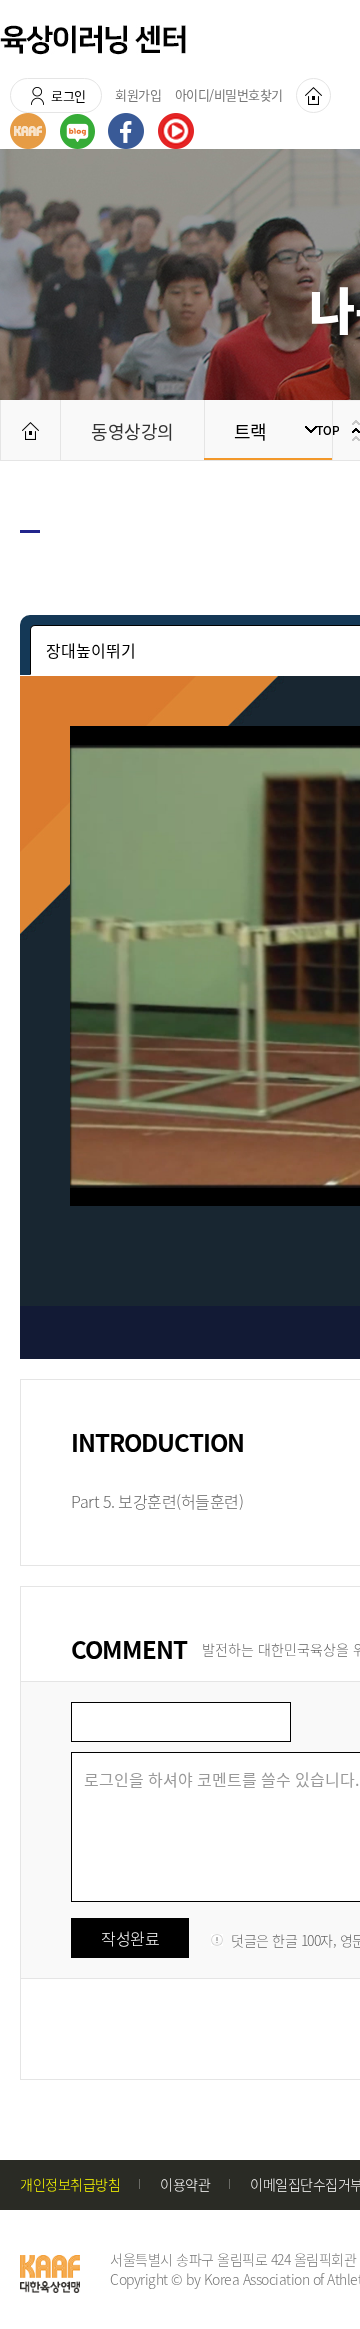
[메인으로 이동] (30, 430)
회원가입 (138, 94)
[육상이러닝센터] (93, 40)
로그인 (68, 95)
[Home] (313, 95)
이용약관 (185, 2184)
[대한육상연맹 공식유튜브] (176, 131)
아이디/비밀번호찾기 (229, 94)
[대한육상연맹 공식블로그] (77, 131)
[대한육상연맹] (28, 131)
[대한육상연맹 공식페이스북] (126, 131)
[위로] (335, 430)
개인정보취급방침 (70, 2184)
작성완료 (130, 1938)
